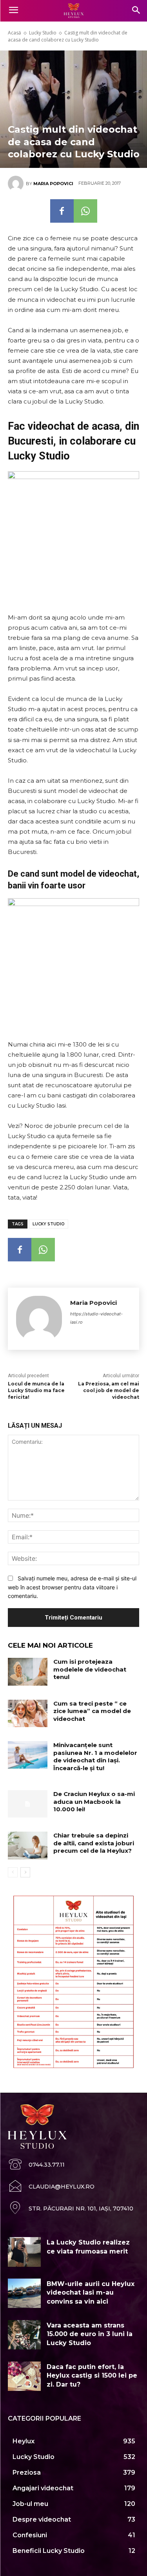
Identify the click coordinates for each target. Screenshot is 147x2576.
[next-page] (25, 1872)
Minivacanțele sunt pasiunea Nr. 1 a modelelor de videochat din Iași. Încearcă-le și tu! (95, 1756)
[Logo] (73, 11)
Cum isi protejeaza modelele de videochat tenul (90, 1669)
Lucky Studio (43, 33)
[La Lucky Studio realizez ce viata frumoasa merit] (24, 2252)
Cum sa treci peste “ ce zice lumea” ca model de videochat (92, 1711)
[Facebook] (62, 211)
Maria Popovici (53, 184)
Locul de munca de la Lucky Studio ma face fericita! (36, 1390)
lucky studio (49, 1224)
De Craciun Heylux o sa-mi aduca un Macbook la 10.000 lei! (94, 1801)
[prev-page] (13, 1872)
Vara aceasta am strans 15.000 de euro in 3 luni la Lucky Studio (90, 2334)
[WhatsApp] (85, 211)
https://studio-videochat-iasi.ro (96, 1318)
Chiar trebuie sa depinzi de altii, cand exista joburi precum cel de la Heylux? (94, 1843)
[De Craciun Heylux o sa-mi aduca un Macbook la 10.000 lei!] (28, 1804)
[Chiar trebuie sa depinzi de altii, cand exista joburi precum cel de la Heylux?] (28, 1845)
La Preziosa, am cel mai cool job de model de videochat (109, 1390)
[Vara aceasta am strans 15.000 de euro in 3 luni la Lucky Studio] (24, 2335)
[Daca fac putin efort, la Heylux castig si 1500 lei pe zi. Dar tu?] (24, 2376)
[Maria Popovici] (17, 184)
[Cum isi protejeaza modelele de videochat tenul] (28, 1672)
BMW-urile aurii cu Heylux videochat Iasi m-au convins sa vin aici (91, 2293)
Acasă (15, 33)
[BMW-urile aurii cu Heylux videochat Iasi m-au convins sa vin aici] (24, 2293)
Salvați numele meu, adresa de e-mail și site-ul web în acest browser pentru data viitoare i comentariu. (72, 1587)
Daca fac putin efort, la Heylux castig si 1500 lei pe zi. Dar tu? (92, 2376)
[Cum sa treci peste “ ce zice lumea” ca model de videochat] (28, 1713)
